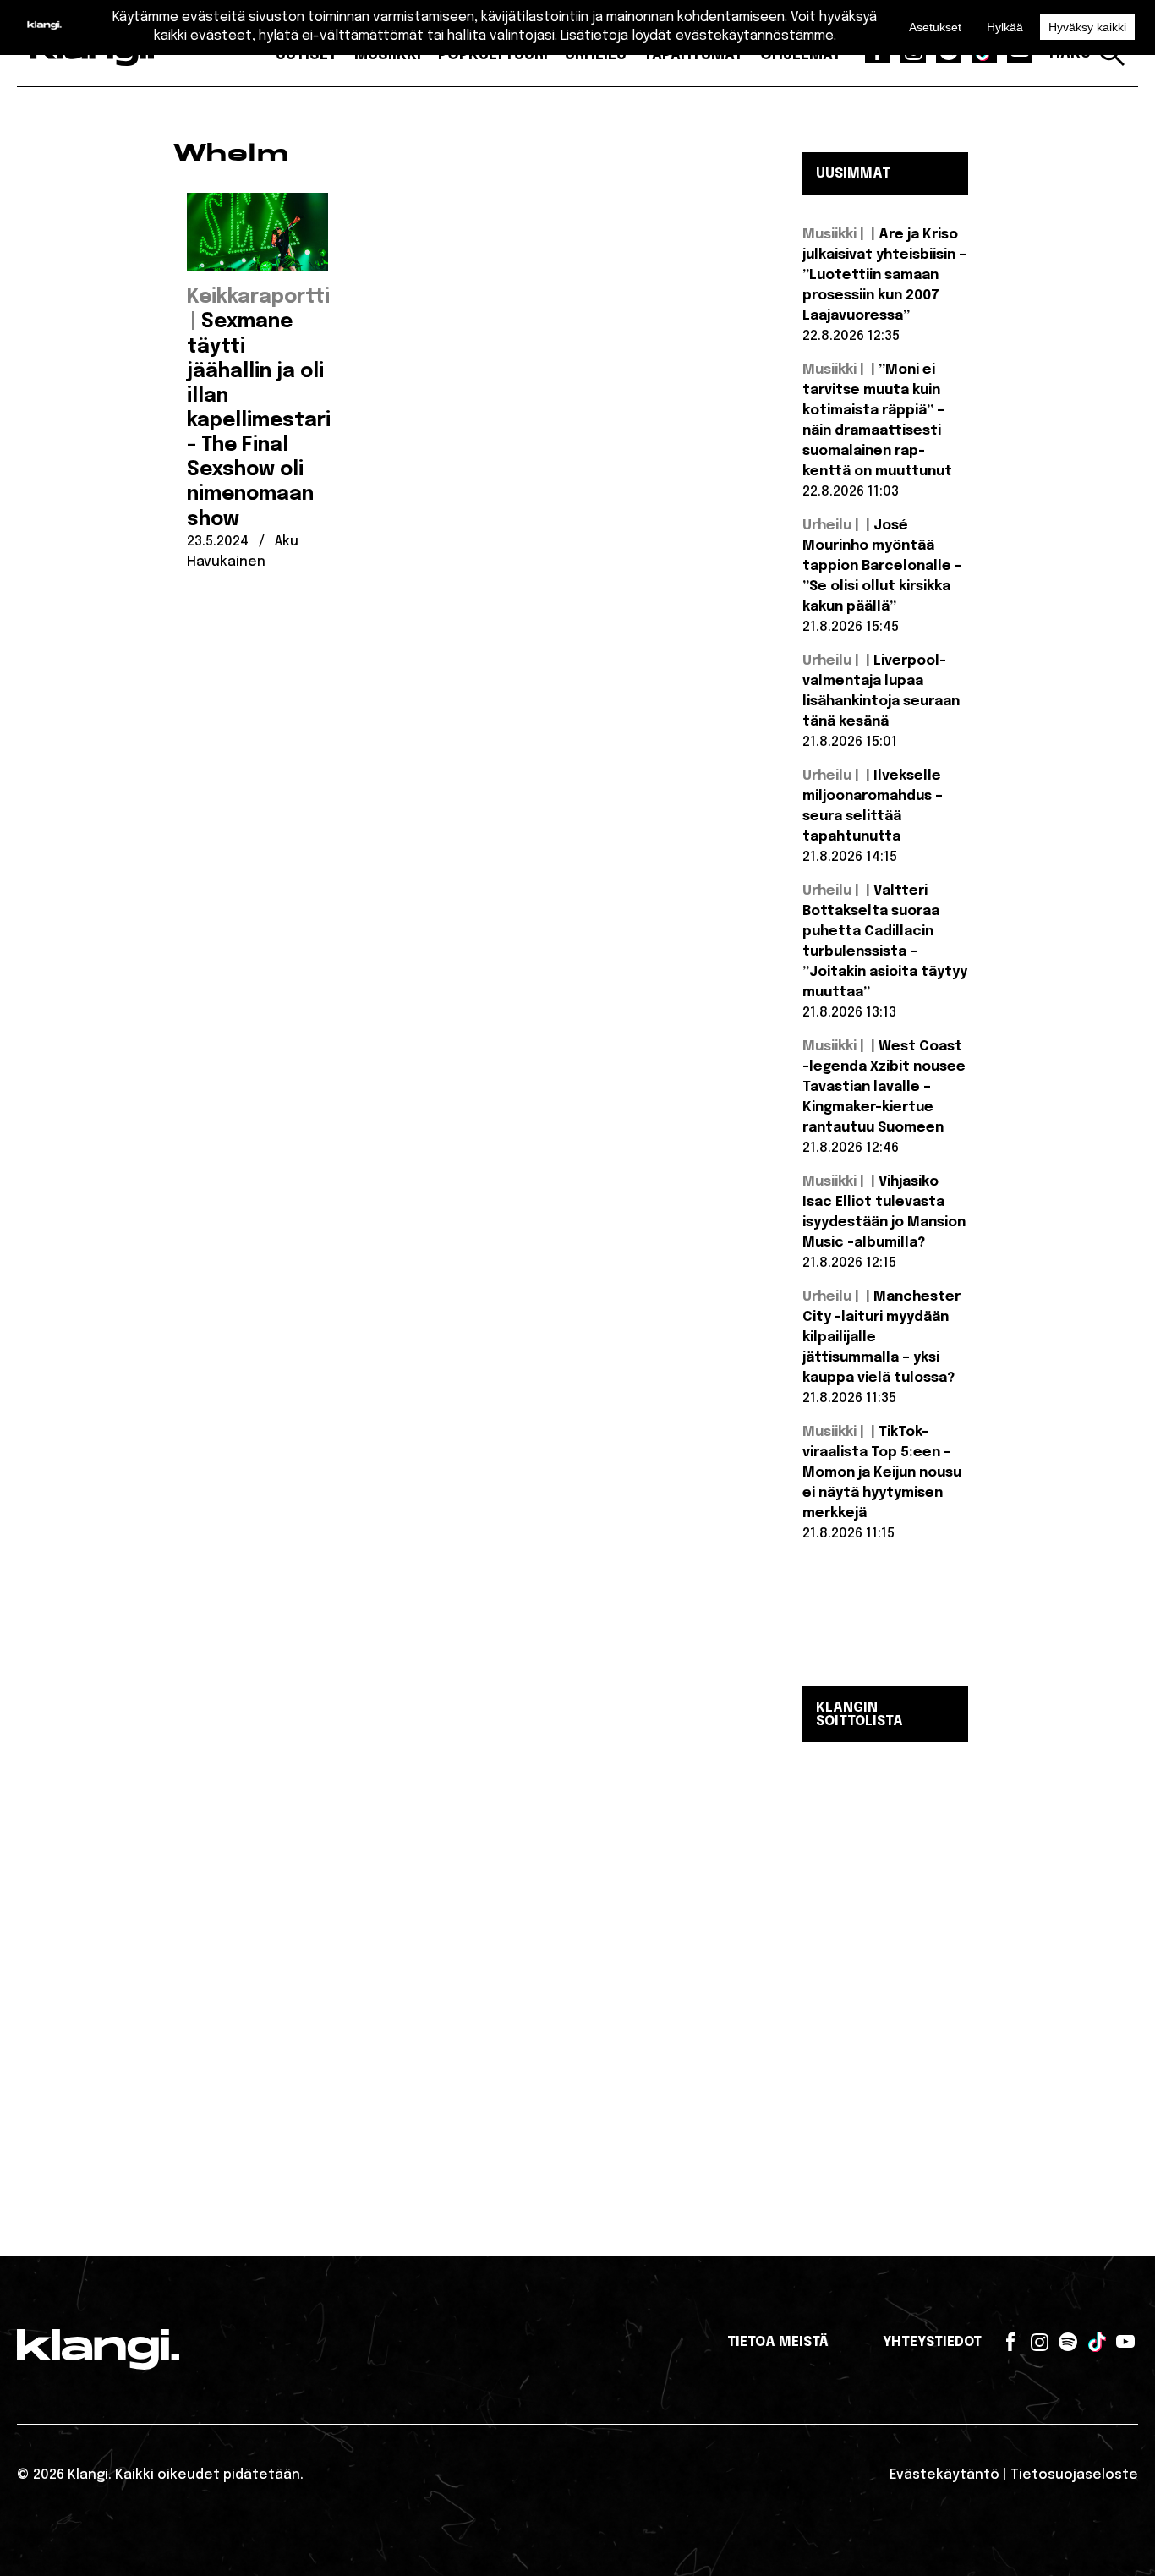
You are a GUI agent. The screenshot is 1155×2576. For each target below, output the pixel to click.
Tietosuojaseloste (1074, 2475)
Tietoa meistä (778, 2342)
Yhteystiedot (932, 2342)
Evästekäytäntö (944, 2475)
